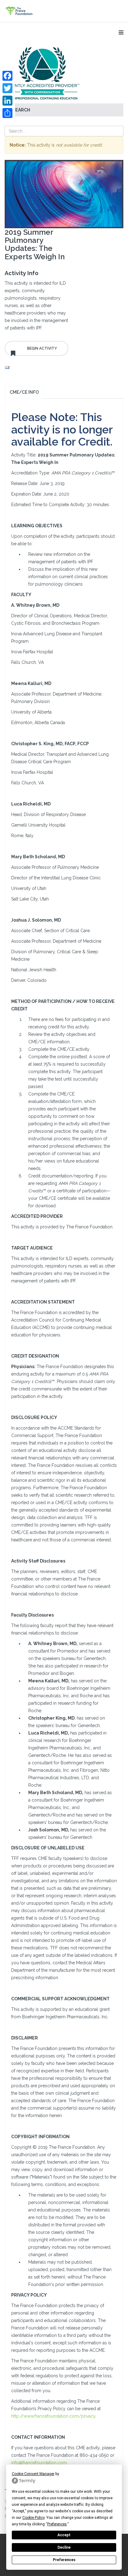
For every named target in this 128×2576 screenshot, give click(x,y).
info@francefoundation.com (39, 2463)
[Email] (37, 368)
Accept (64, 2535)
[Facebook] (7, 76)
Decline (64, 2547)
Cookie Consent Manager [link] (33, 2474)
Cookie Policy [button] (33, 2518)
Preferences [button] (57, 2524)
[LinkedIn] (7, 101)
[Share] (7, 113)
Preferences (64, 2560)
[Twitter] (7, 88)
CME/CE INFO (24, 392)
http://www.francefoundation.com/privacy (53, 2416)
